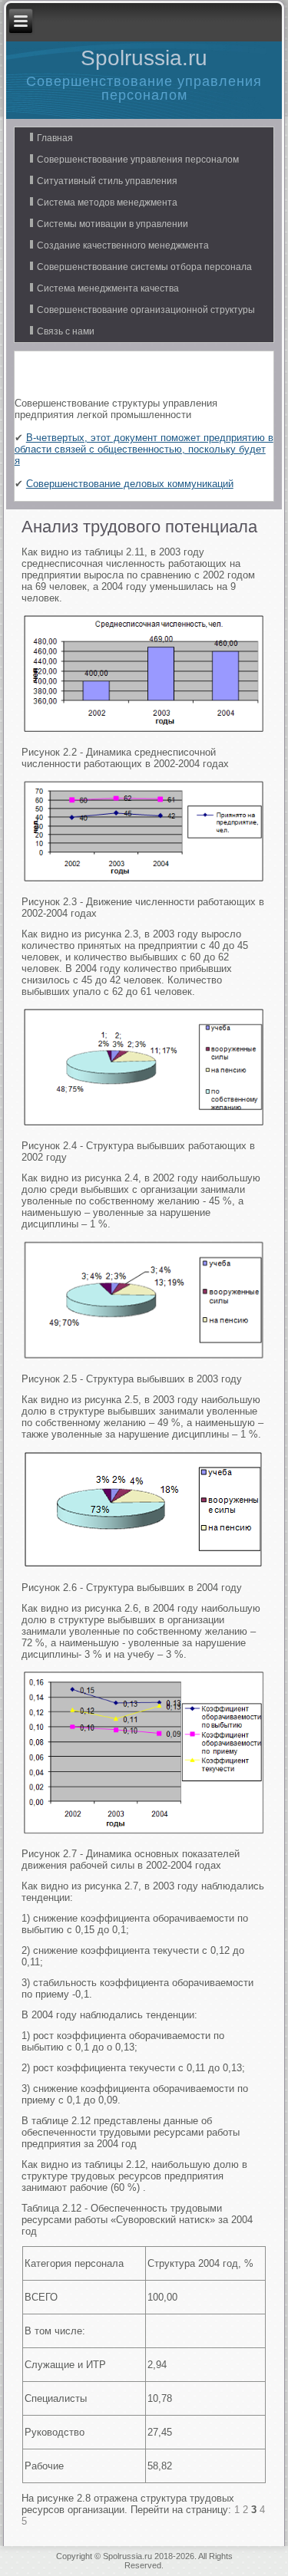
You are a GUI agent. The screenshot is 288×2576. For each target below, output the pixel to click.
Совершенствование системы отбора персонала (144, 267)
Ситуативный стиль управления (107, 181)
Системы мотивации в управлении (113, 224)
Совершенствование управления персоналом (138, 160)
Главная (55, 138)
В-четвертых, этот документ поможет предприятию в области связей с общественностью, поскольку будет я (144, 449)
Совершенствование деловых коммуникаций (130, 484)
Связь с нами (66, 331)
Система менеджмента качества (108, 288)
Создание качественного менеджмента (123, 245)
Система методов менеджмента (107, 203)
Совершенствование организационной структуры (146, 310)
